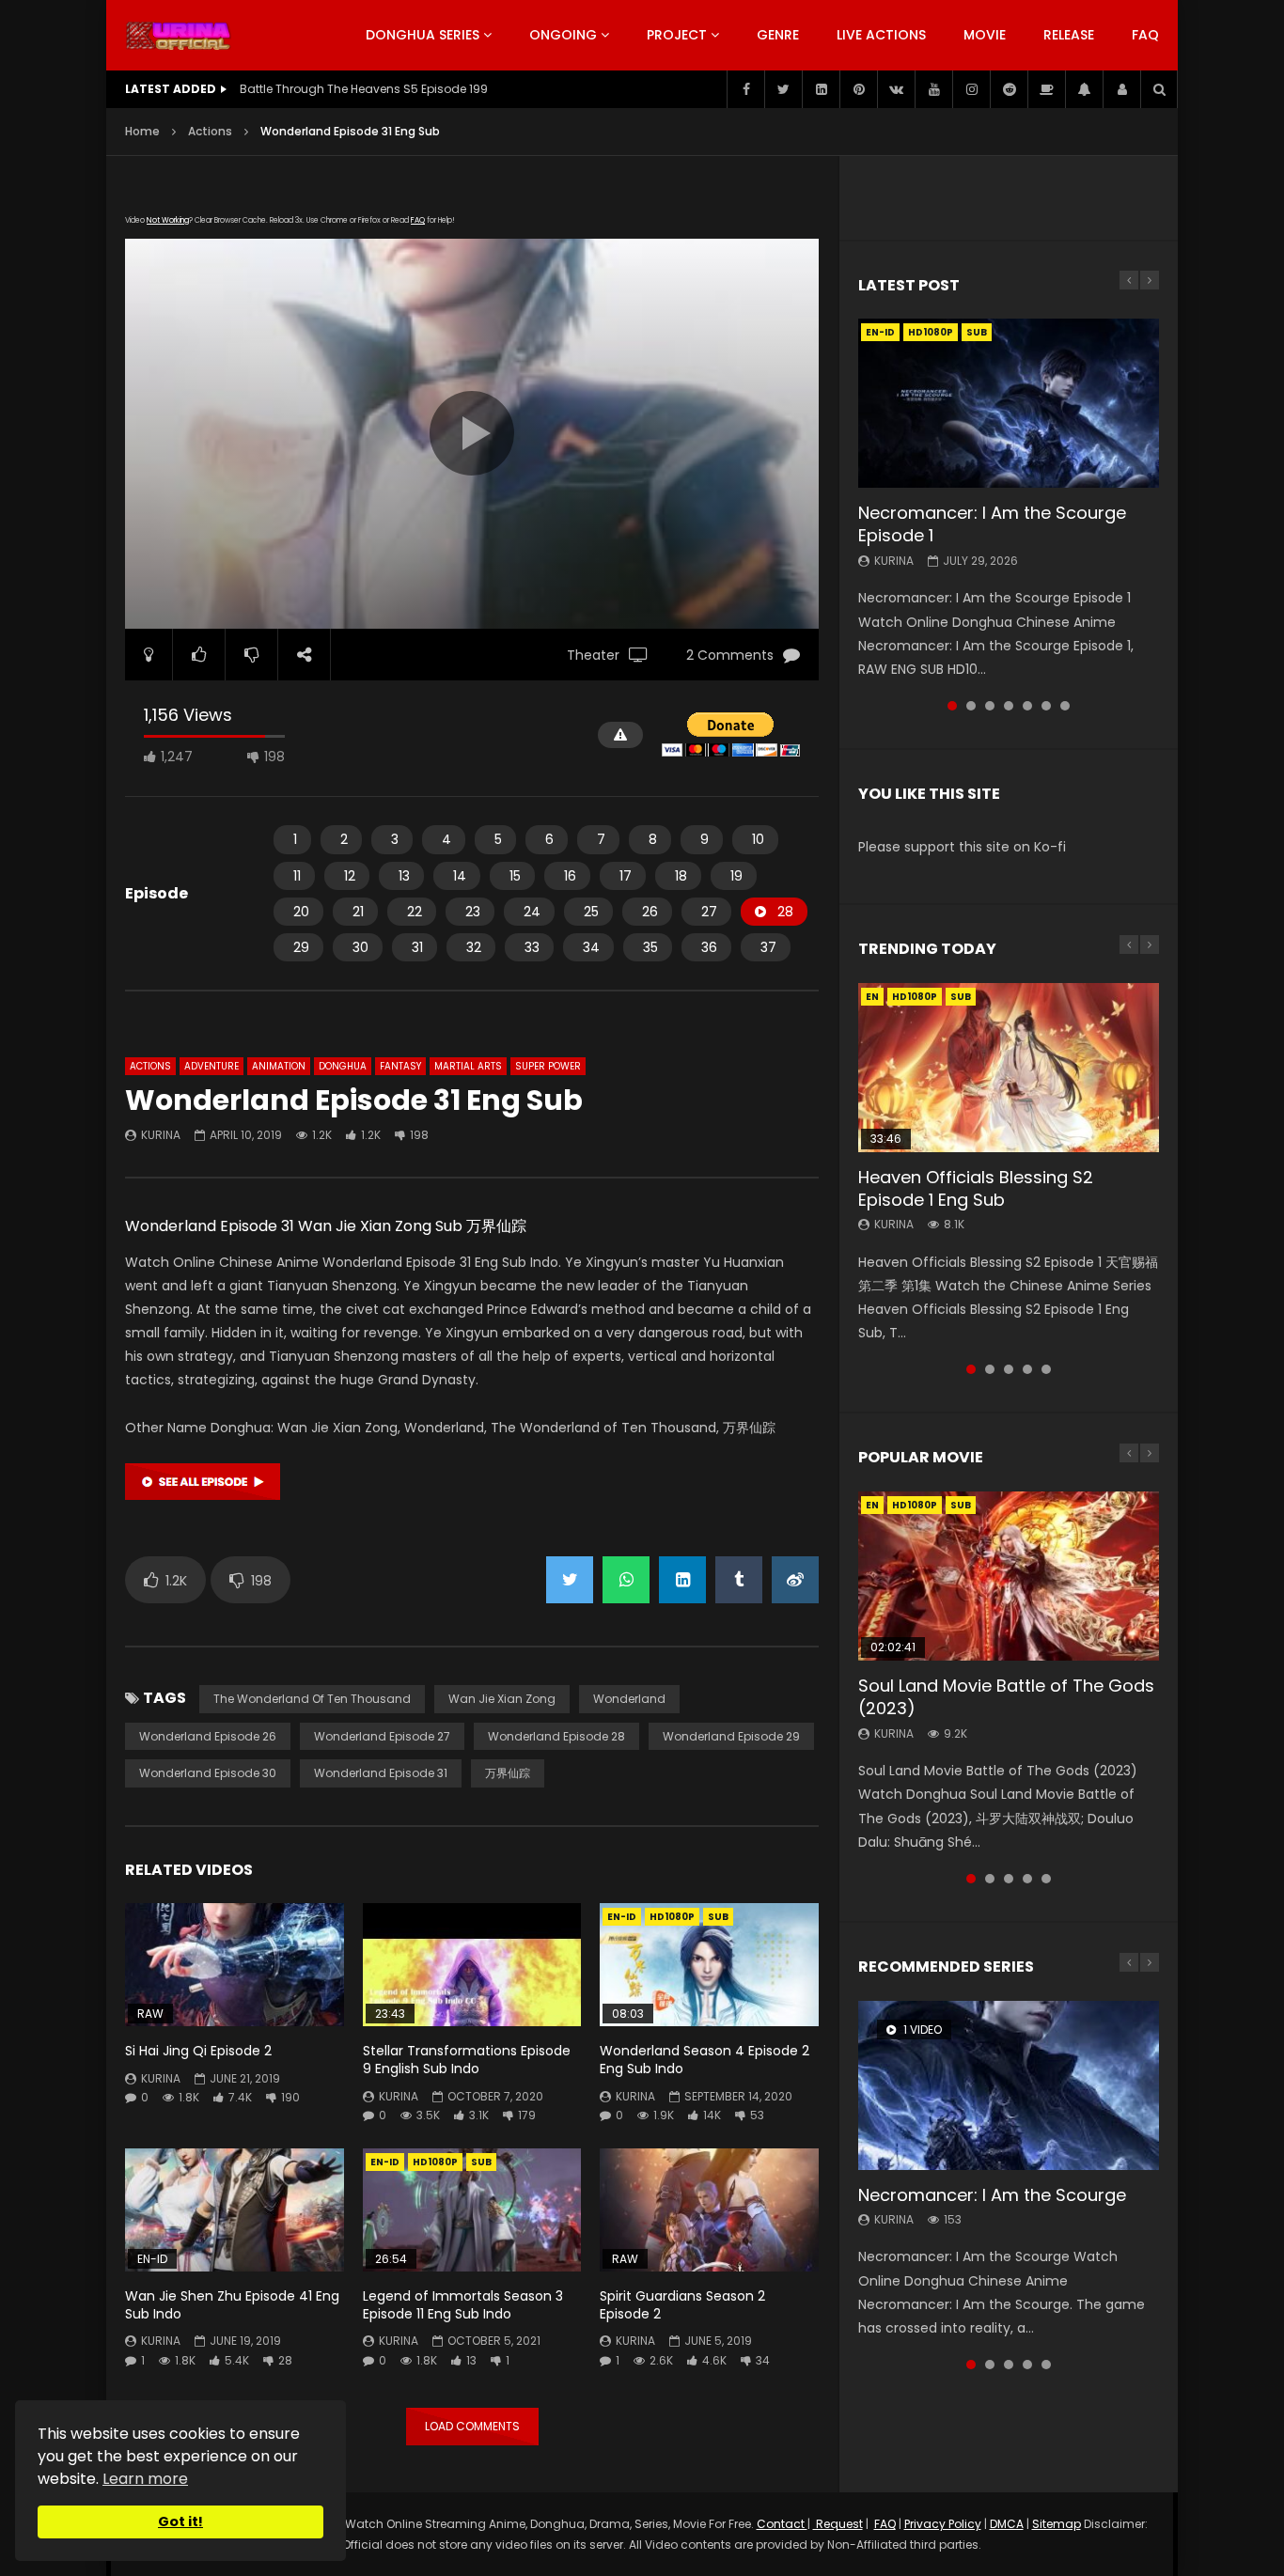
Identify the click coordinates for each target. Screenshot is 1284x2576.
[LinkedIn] (821, 89)
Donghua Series (423, 35)
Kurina (161, 1135)
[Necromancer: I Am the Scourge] (1009, 2085)
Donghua (343, 1066)
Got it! (180, 2521)
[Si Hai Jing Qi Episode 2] (235, 1965)
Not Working (168, 220)
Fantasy (400, 1066)
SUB (718, 1917)
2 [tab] (971, 706)
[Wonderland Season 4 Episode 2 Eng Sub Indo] (709, 1965)
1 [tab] (952, 706)
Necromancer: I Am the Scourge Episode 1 (992, 524)
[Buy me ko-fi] (1046, 89)
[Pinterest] (858, 89)
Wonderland (629, 1699)
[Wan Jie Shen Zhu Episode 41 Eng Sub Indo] (235, 2210)
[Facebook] (745, 89)
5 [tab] (1027, 706)
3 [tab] (990, 706)
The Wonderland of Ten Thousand (312, 1699)
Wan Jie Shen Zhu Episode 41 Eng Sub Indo (232, 2305)
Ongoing (563, 35)
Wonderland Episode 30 (208, 1773)
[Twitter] (783, 89)
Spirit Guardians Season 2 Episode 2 (682, 2305)
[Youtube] (933, 89)
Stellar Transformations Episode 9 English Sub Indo (467, 2060)
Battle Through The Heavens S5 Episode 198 (364, 89)
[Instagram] (971, 89)
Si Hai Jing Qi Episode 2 (198, 2051)
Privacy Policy (943, 2524)
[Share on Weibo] (795, 1580)
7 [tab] (1065, 706)
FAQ (1145, 35)
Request (838, 2524)
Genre (778, 35)
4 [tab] (1009, 706)
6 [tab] (1046, 706)
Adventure (211, 1066)
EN (872, 997)
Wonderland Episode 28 (556, 1736)
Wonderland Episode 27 (382, 1736)
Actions (210, 131)
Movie (985, 35)
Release (1069, 35)
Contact (782, 2524)
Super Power (548, 1066)
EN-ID (622, 1917)
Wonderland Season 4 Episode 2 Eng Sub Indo (705, 2060)
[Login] (1121, 89)
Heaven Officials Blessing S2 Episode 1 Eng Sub (976, 1188)
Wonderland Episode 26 (208, 1736)
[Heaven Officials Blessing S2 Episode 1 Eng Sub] (1009, 1068)
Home (142, 131)
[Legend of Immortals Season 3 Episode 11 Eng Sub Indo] (472, 2210)
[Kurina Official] (178, 36)
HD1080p (672, 1917)
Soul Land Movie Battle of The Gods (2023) (1006, 1697)
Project (677, 35)
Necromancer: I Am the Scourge (992, 2195)
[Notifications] (1084, 89)
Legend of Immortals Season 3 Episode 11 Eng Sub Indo (463, 2305)
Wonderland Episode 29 (731, 1736)
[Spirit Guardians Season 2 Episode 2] (709, 2210)
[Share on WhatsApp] (626, 1580)
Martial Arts (468, 1066)
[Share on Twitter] (570, 1580)
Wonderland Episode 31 (381, 1773)
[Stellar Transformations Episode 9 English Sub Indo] (472, 1965)
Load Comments (472, 2426)
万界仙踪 (508, 1773)
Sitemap (1057, 2524)
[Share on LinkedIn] (682, 1580)
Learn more (145, 2479)
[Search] (1159, 89)
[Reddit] (1009, 89)
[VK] (896, 89)
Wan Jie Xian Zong (502, 1699)
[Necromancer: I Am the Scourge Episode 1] (1009, 403)
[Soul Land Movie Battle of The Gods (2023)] (1009, 1576)
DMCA (1007, 2524)
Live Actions (881, 35)
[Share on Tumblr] (739, 1580)
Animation (279, 1066)
